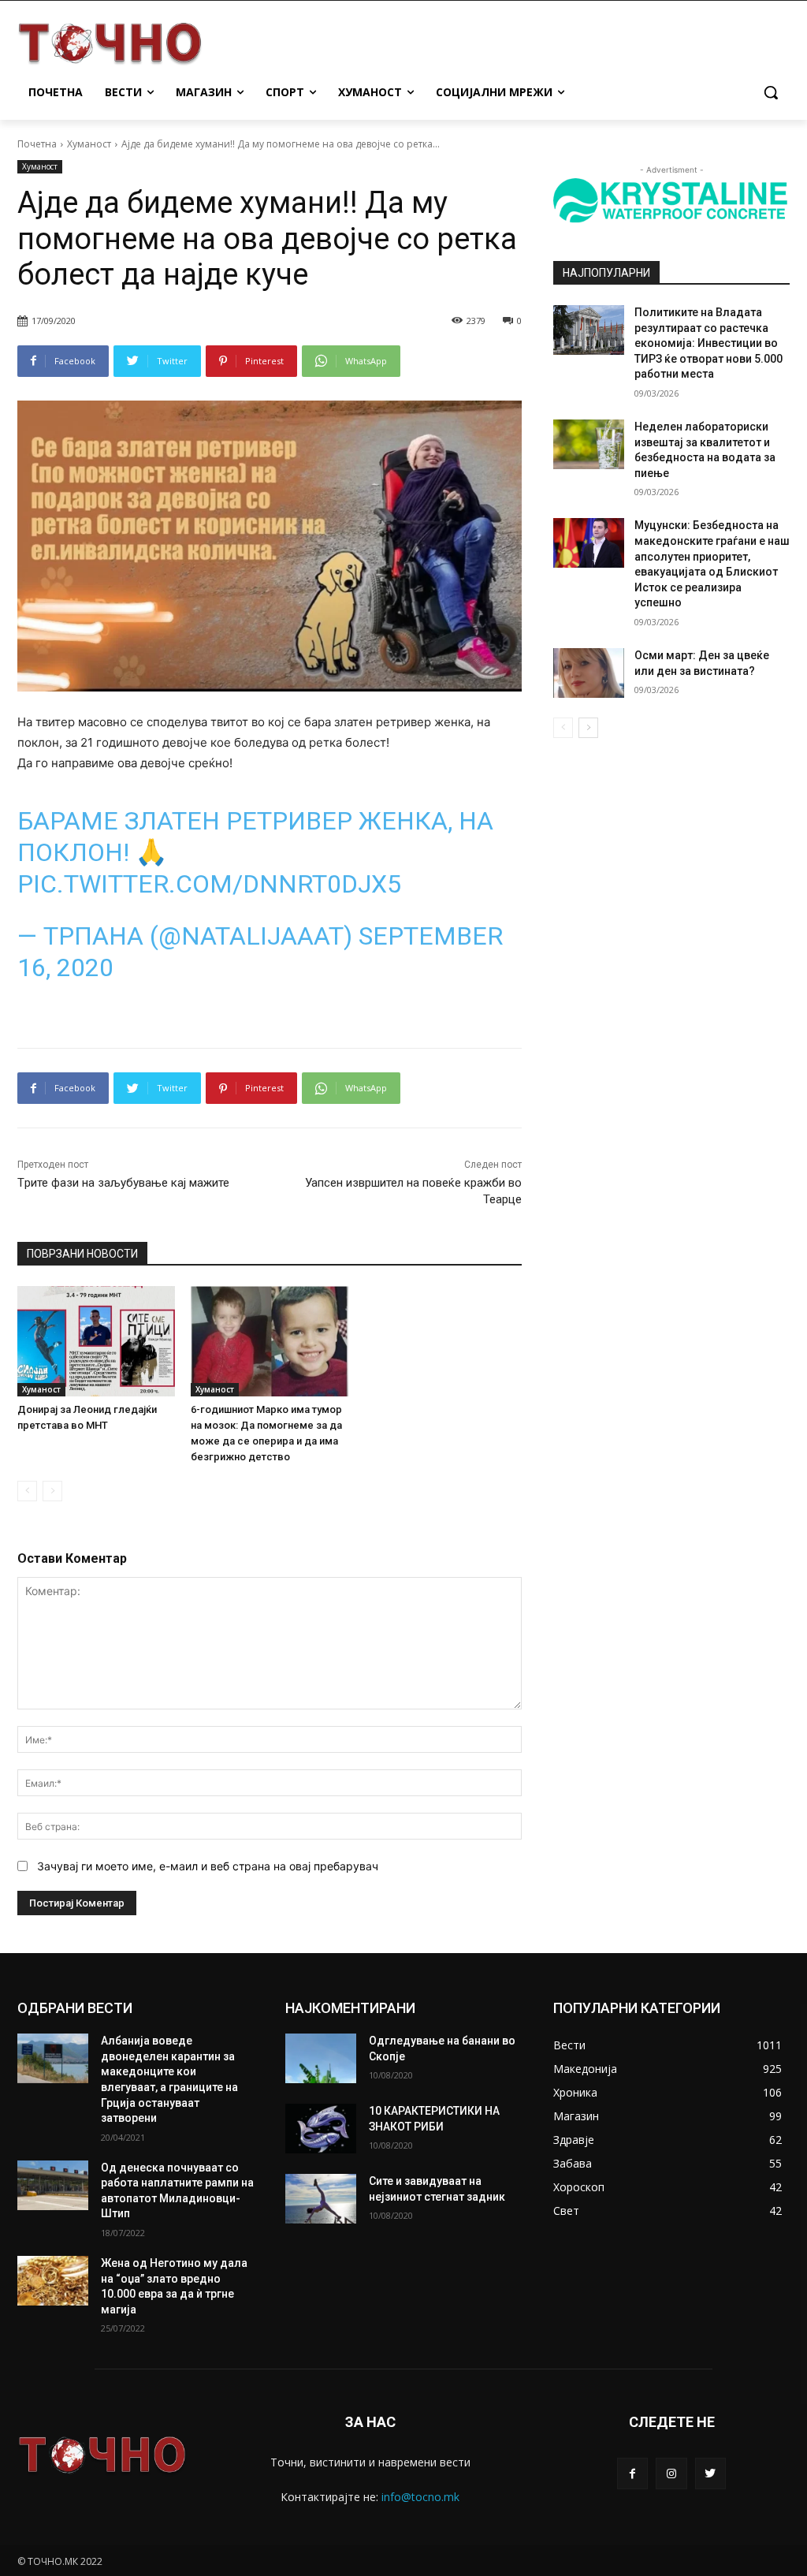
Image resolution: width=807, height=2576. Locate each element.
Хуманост (89, 144)
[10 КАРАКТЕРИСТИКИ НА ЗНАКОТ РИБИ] (321, 2129)
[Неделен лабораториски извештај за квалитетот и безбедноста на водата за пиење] (589, 444)
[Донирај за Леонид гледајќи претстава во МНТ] (96, 1341)
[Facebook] (632, 2473)
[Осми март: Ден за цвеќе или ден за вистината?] (589, 673)
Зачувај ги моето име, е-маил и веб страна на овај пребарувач (208, 1866)
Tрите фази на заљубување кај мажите (123, 1183)
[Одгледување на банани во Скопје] (321, 2058)
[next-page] (588, 728)
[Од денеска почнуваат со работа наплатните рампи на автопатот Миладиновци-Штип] (53, 2185)
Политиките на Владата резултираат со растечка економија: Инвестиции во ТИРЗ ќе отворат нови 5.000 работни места (708, 343)
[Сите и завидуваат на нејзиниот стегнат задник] (321, 2199)
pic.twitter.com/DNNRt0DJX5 (209, 884)
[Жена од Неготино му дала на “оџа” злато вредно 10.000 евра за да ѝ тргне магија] (53, 2281)
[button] (771, 92)
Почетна (37, 144)
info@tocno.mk (420, 2497)
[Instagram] (671, 2473)
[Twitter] (710, 2473)
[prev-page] (27, 1491)
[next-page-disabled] (52, 1491)
